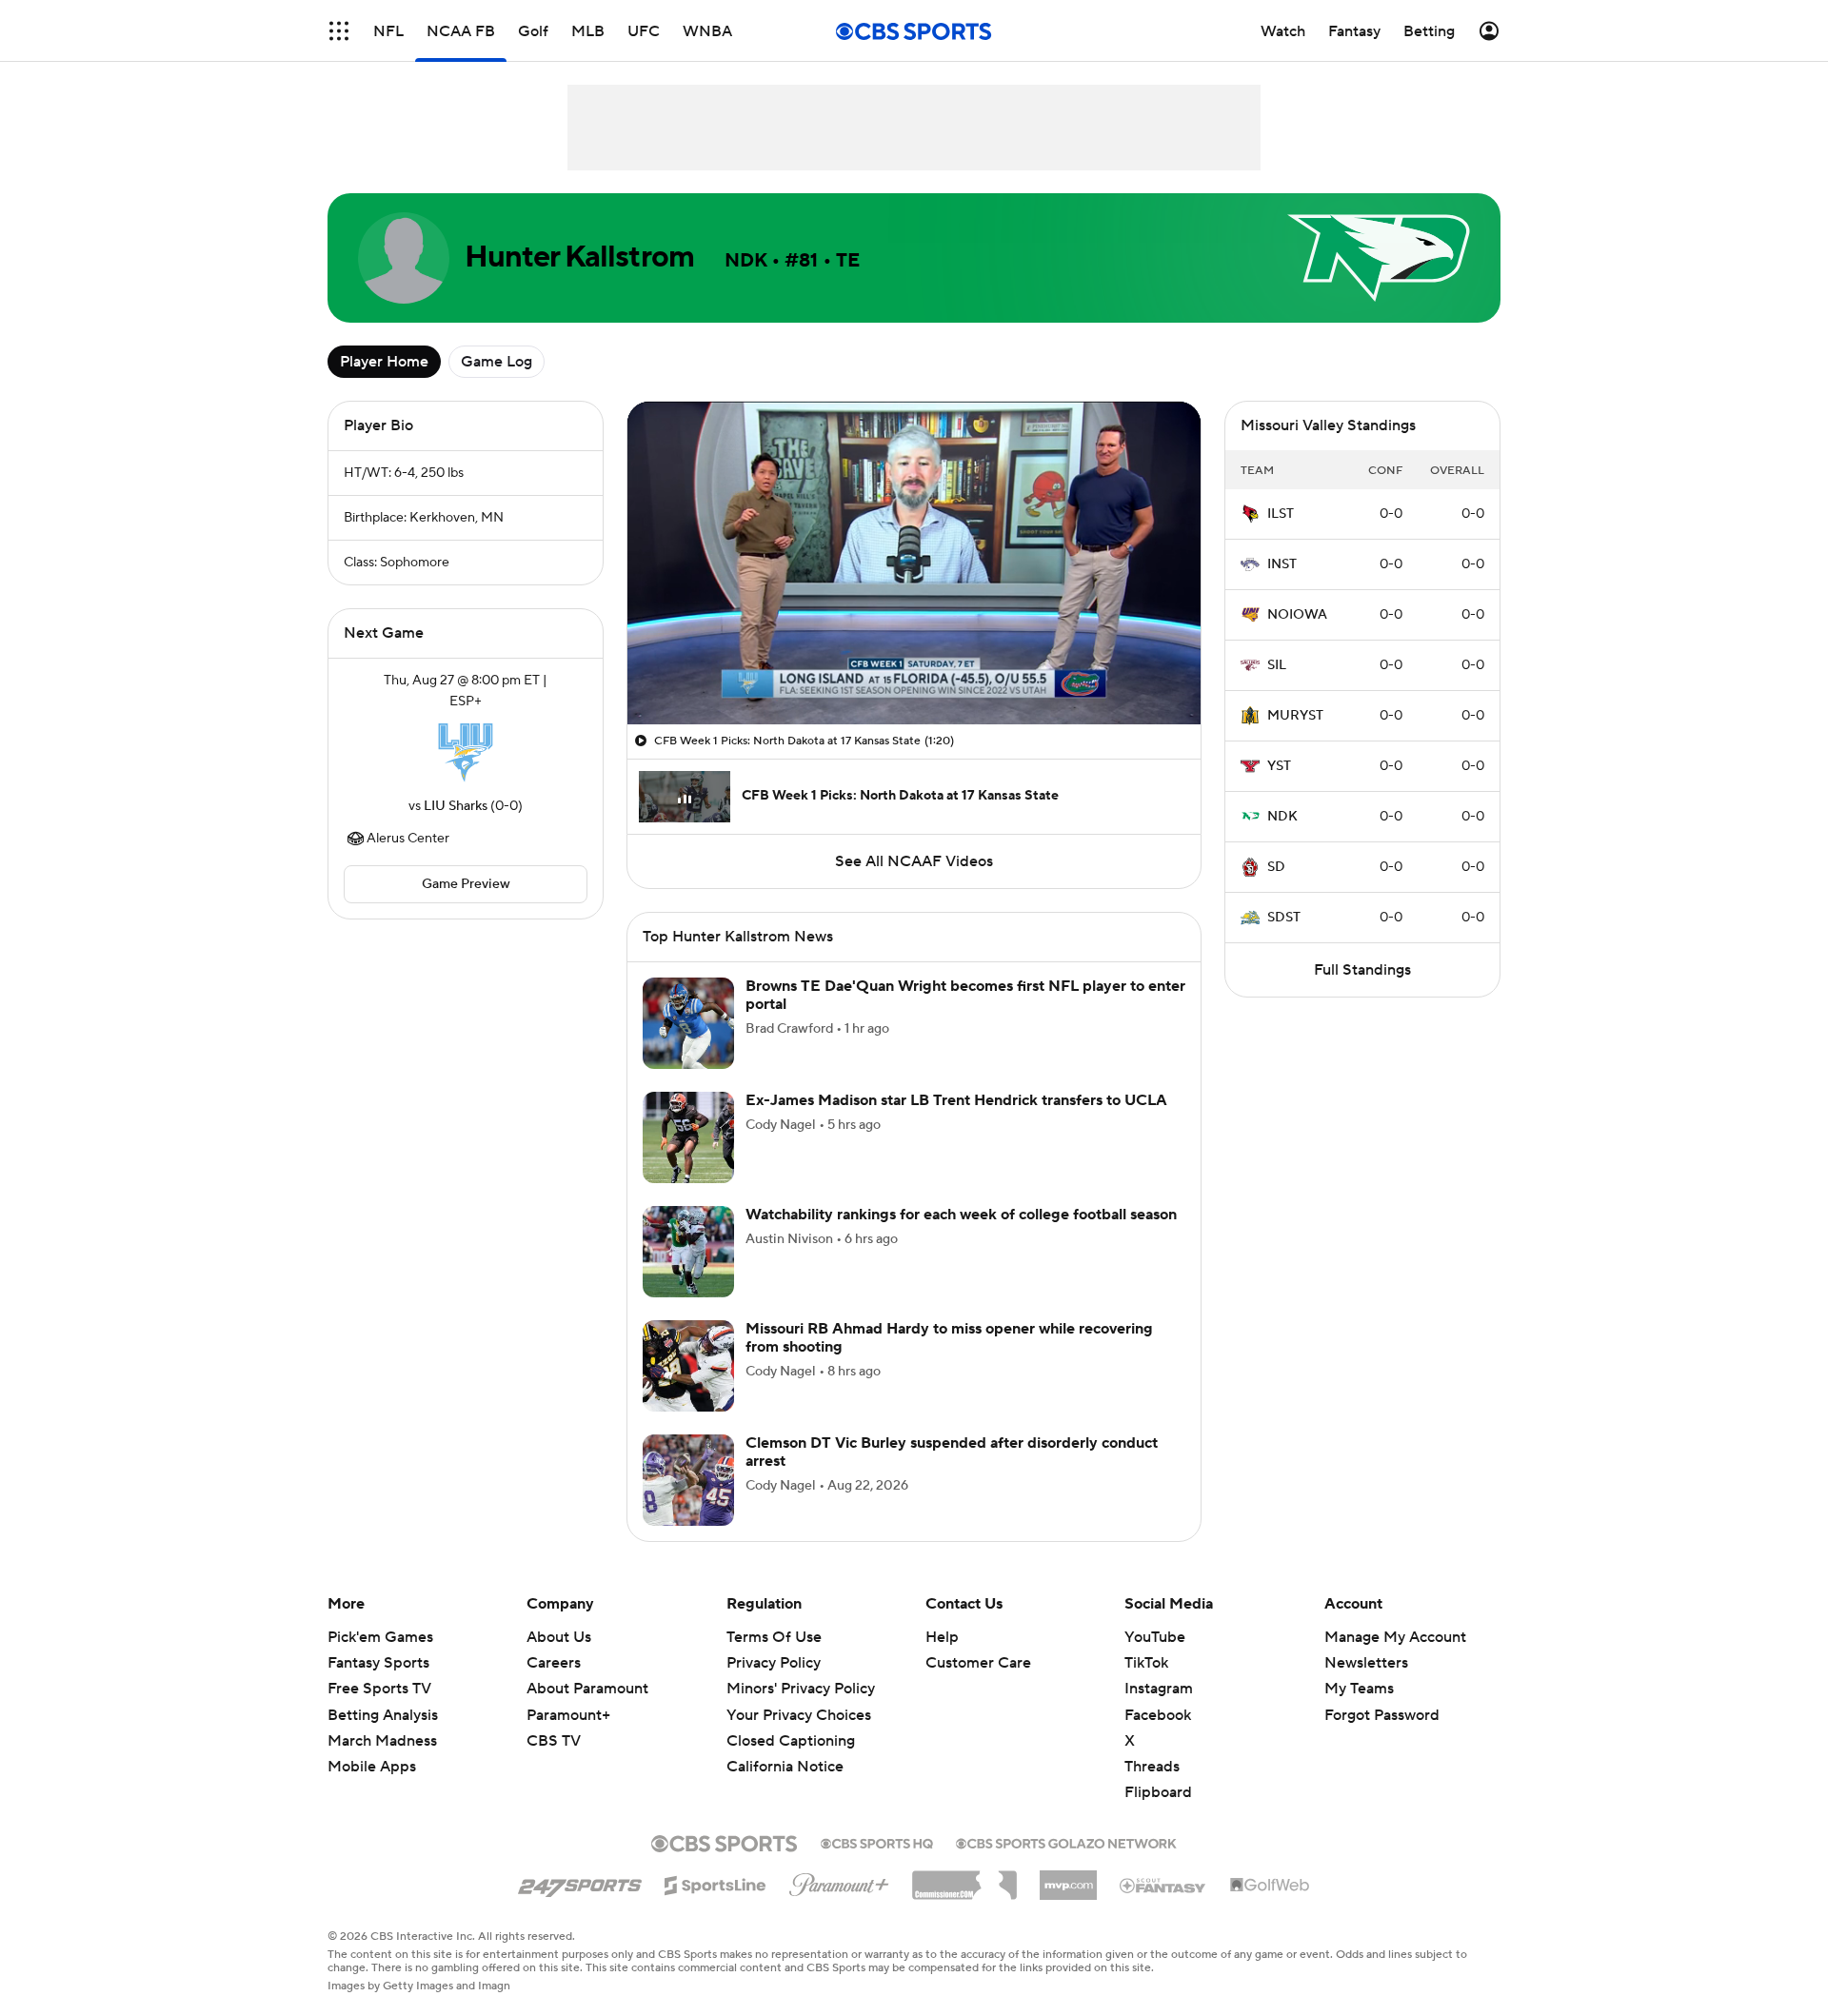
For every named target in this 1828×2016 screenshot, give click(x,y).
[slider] (914, 669)
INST (1282, 564)
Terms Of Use (774, 1637)
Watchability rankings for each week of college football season (961, 1215)
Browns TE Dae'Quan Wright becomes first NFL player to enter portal (965, 995)
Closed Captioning (791, 1723)
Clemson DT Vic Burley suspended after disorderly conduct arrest (952, 1452)
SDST (1284, 918)
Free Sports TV (379, 1689)
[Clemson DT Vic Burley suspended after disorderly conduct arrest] (688, 1480)
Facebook (1158, 1715)
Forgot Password (1382, 1715)
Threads (1152, 1767)
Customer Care (978, 1663)
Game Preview (466, 884)
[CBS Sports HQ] (877, 1842)
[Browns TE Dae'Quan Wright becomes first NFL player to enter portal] (688, 1023)
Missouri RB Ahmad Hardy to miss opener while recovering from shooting (949, 1338)
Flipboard (1158, 1792)
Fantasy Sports (378, 1663)
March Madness (382, 1741)
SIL (1277, 665)
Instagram (1159, 1689)
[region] (914, 563)
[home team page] (466, 754)
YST (1279, 766)
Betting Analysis (383, 1715)
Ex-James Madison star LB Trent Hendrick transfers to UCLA (956, 1100)
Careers (554, 1663)
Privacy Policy (774, 1663)
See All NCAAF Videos (914, 861)
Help (942, 1637)
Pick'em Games (380, 1637)
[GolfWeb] (1270, 1886)
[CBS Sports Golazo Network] (1066, 1842)
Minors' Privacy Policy (801, 1689)
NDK (1282, 817)
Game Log (497, 362)
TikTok (1146, 1663)
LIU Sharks (456, 806)
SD (1276, 867)
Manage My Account (1395, 1637)
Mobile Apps (372, 1767)
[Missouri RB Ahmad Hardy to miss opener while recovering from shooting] (688, 1366)
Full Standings (1362, 970)
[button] (339, 31)
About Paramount (587, 1689)
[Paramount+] (839, 1881)
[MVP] (1068, 1878)
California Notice (785, 1749)
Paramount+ (568, 1715)
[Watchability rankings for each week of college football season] (688, 1252)
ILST (1281, 514)
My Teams (1359, 1689)
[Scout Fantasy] (1163, 1885)
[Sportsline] (715, 1883)
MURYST (1295, 716)
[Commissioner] (964, 1878)
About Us (559, 1637)
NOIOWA (1297, 615)
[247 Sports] (580, 1882)
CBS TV (554, 1741)
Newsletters (1366, 1663)
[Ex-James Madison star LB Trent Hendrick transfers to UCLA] (688, 1137)
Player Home (384, 362)
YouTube (1155, 1637)
